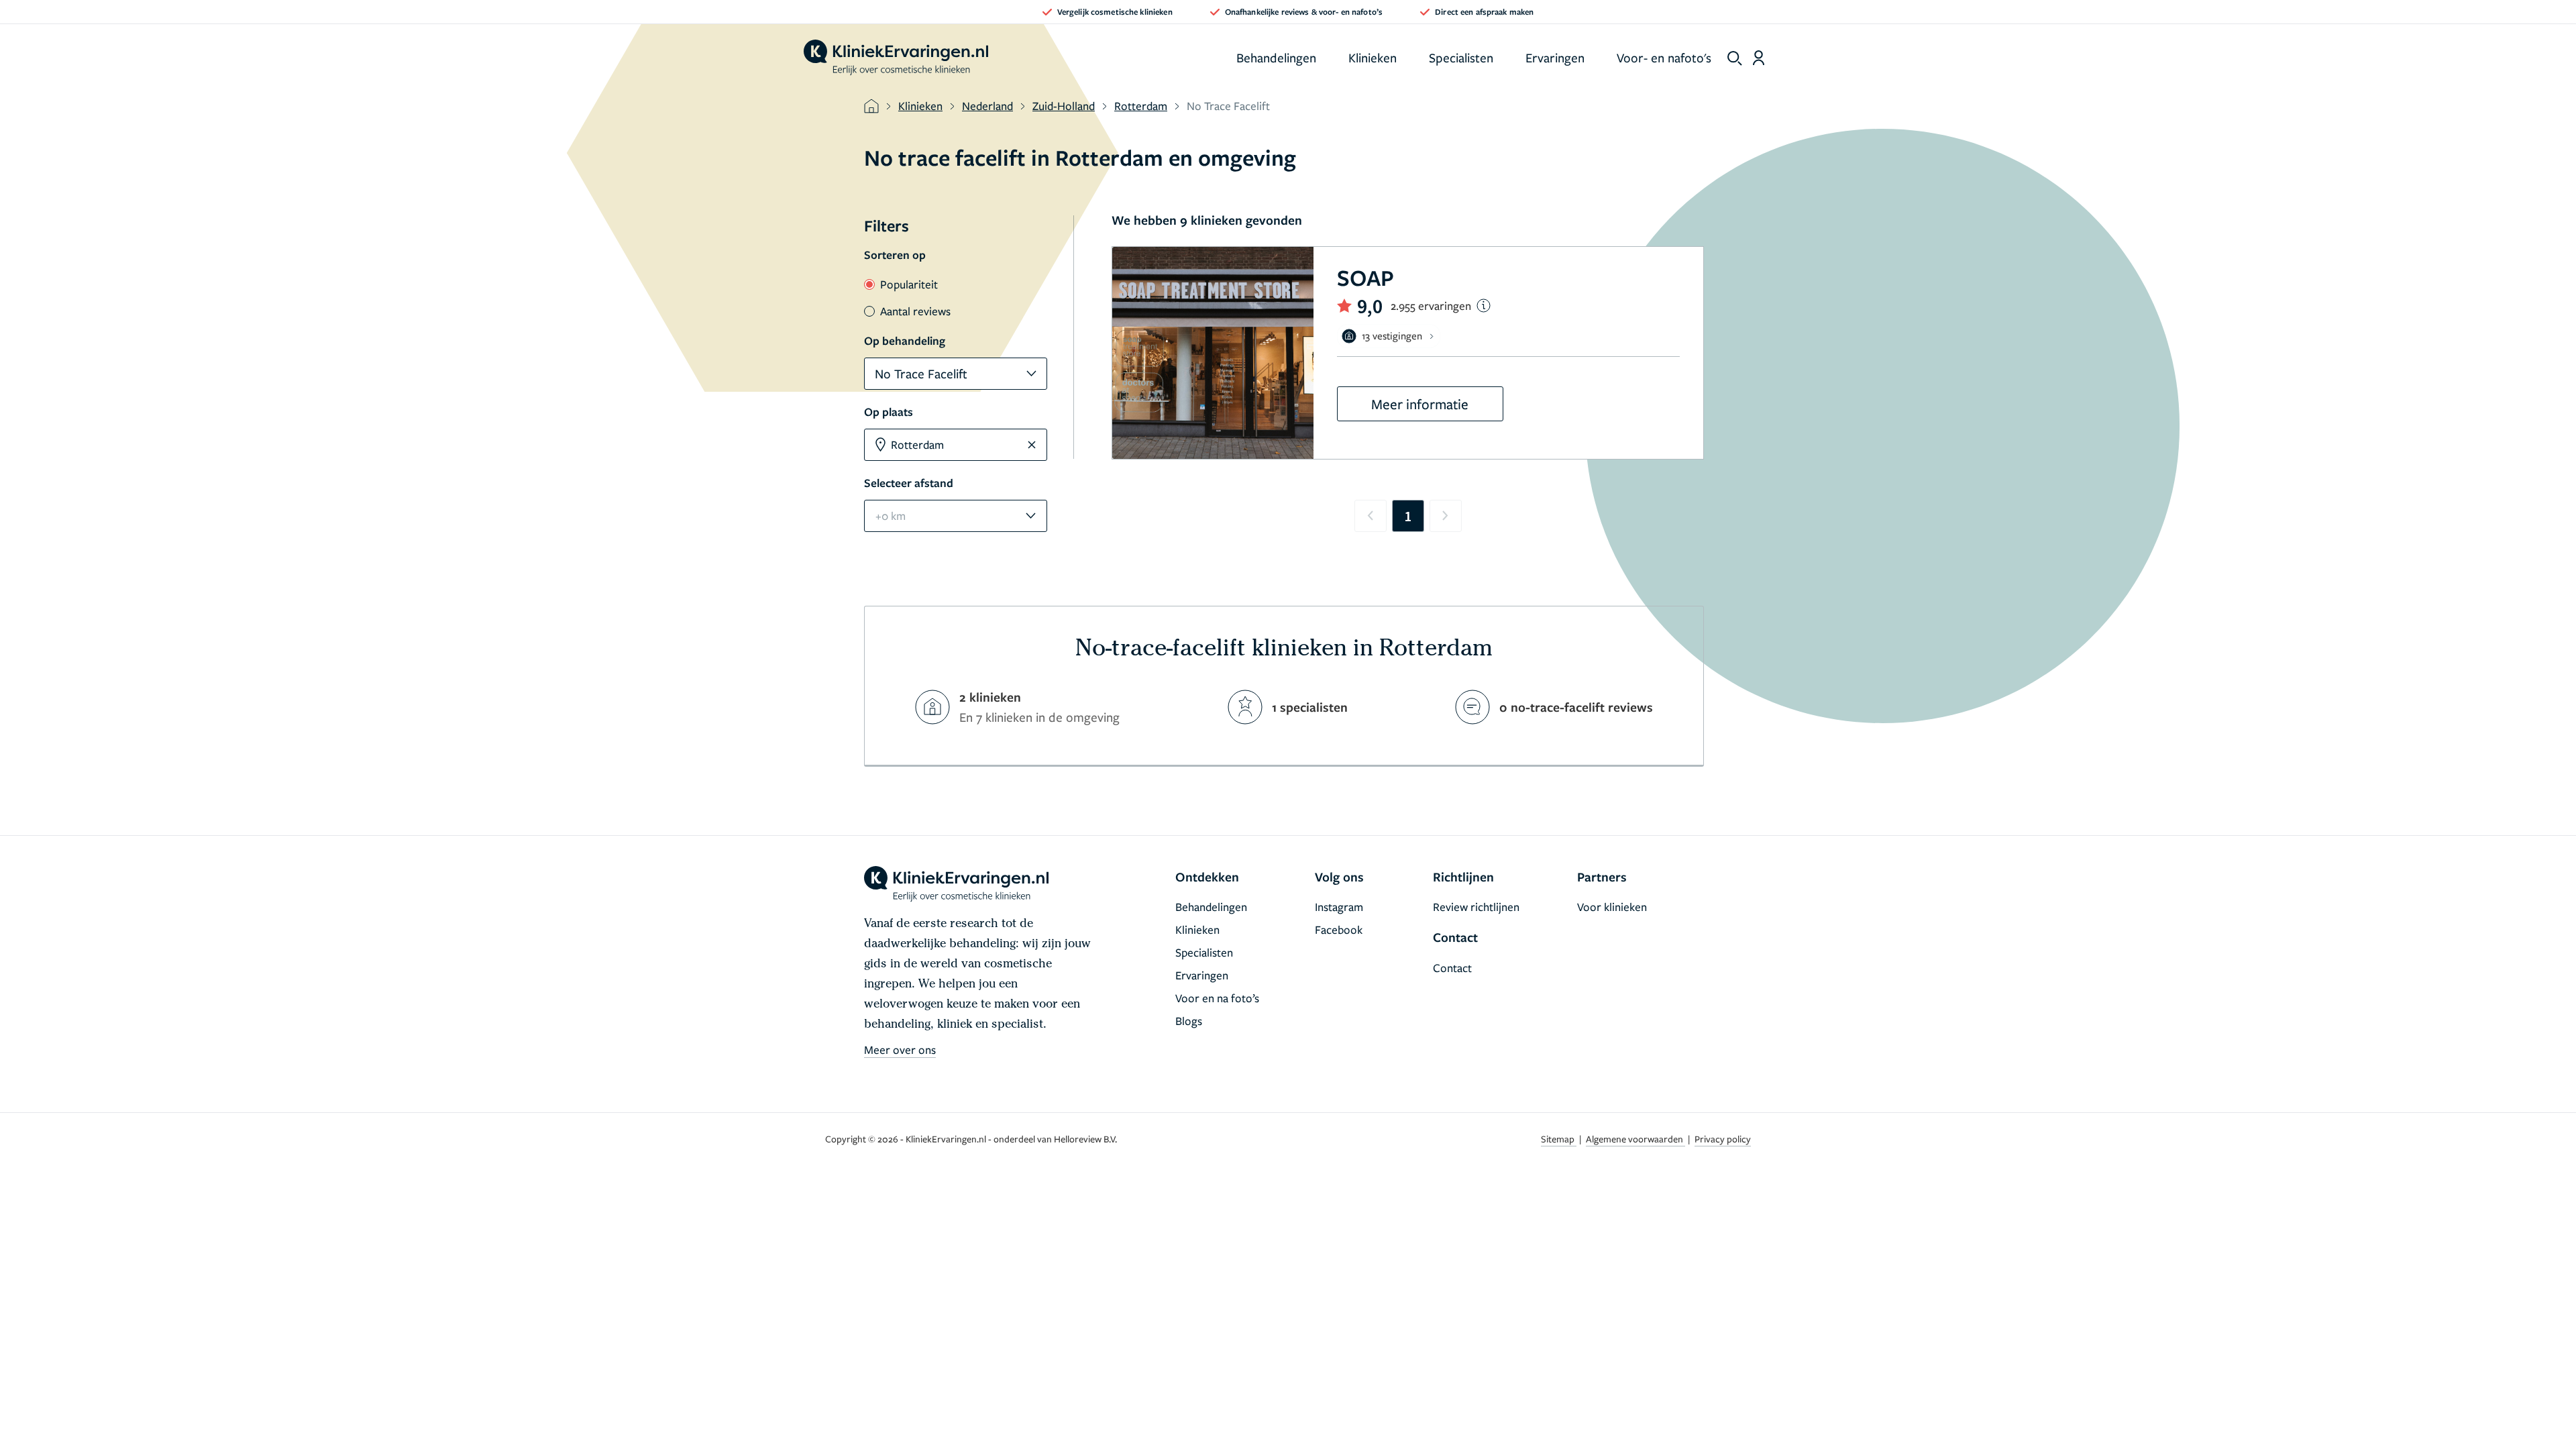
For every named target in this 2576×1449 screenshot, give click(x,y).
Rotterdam (1141, 106)
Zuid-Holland (1064, 106)
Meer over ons (900, 1050)
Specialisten (1461, 57)
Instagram (1339, 907)
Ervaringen (1555, 57)
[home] (896, 58)
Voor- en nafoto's (1664, 57)
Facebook (1339, 929)
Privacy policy (1723, 1139)
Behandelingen (1276, 57)
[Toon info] (1484, 306)
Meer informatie (1420, 404)
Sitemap (1559, 1139)
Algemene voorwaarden (1635, 1139)
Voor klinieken (1612, 907)
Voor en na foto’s (1217, 998)
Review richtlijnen (1476, 907)
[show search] (1735, 58)
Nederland (987, 106)
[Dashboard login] (1759, 58)
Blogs (1189, 1021)
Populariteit (909, 284)
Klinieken (1373, 57)
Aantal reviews (915, 311)
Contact (1452, 968)
